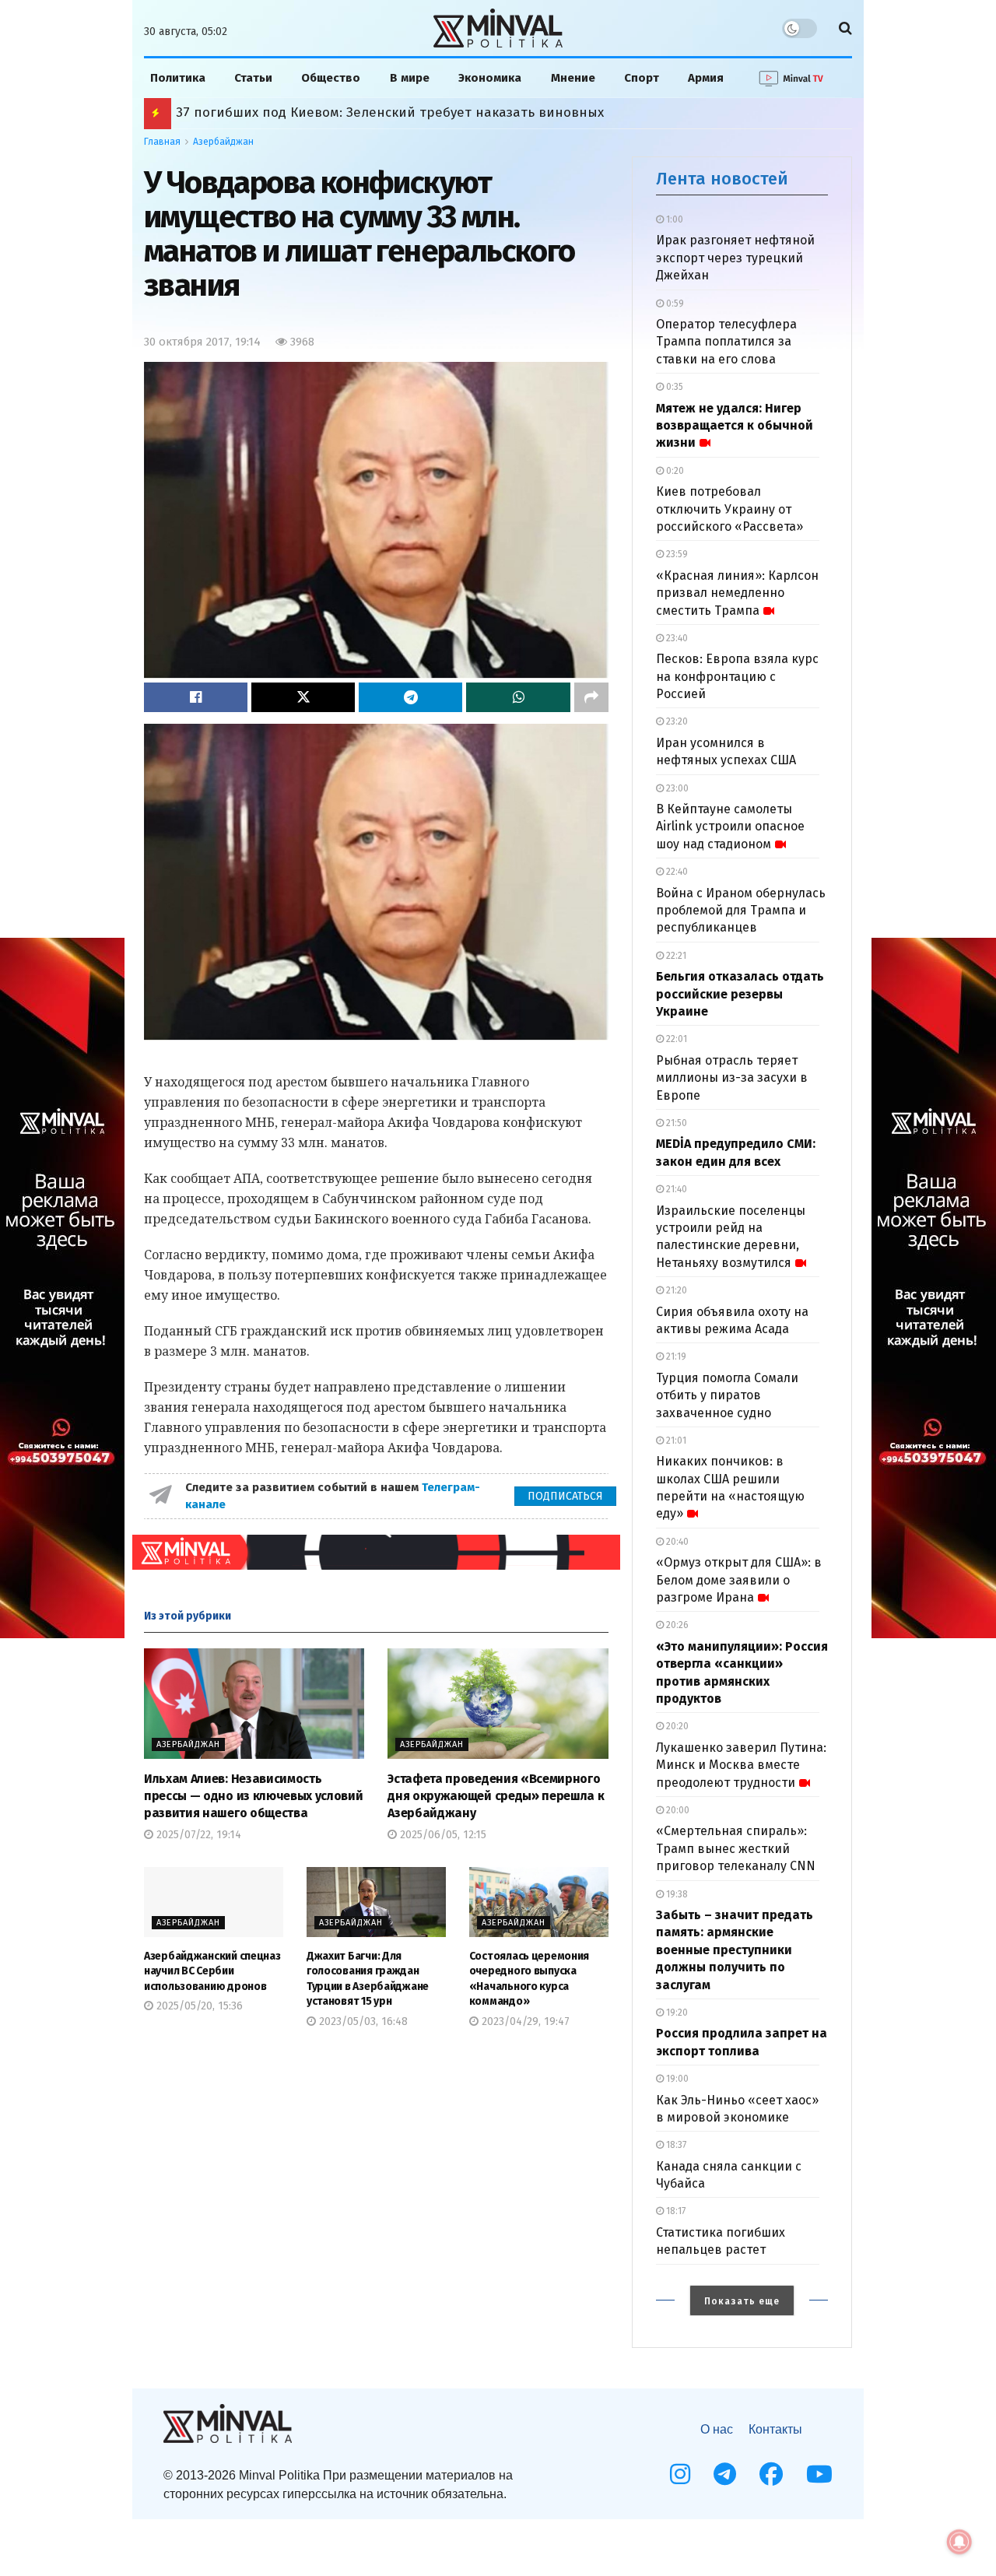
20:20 (676, 1726)
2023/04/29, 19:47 (524, 2021)
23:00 (676, 788)
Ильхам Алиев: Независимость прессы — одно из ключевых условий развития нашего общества (253, 1796)
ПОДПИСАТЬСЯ (565, 1496)
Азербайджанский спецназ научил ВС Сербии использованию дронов (212, 1971)
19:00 (676, 2079)
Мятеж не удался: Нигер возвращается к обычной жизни (735, 426)
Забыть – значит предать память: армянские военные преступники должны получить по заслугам (735, 1950)
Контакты (775, 2429)
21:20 (675, 1290)
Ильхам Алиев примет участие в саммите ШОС (328, 112)
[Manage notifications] (959, 2542)
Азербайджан (223, 142)
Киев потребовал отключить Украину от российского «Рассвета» (729, 509)
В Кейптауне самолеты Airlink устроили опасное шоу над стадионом (730, 826)
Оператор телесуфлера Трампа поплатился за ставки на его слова (726, 342)
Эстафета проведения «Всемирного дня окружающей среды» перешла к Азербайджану (496, 1796)
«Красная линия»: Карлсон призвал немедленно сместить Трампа (737, 593)
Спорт (642, 78)
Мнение (573, 78)
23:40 (676, 638)
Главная (162, 142)
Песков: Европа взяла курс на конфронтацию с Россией (737, 676)
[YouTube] (819, 2474)
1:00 (673, 219)
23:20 (676, 721)
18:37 (675, 2145)
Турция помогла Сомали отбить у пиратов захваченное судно (727, 1395)
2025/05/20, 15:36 (198, 2006)
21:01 (675, 1441)
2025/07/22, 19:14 (197, 1835)
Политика (178, 78)
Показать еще (742, 2301)
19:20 (676, 2013)
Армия (706, 78)
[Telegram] (725, 2474)
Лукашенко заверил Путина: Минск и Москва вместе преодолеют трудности (741, 1765)
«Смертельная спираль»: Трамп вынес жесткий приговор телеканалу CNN (736, 1848)
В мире (410, 78)
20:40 (676, 1542)
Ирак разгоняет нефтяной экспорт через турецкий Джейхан (735, 258)
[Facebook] (771, 2474)
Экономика (490, 78)
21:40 (675, 1189)
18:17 (675, 2211)
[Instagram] (680, 2474)
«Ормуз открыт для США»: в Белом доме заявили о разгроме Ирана (739, 1580)
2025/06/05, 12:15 (442, 1835)
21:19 (675, 1356)
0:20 (674, 471)
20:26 (676, 1625)
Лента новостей (722, 179)
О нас (717, 2429)
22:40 (676, 872)
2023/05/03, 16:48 (362, 2021)
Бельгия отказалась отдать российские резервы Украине (740, 994)
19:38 (676, 1894)
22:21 (675, 956)
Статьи (253, 78)
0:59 (674, 304)
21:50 (675, 1123)
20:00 (677, 1810)
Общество (331, 78)
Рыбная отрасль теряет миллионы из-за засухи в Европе (732, 1078)
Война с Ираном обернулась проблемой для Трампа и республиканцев (741, 911)
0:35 (673, 387)
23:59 (676, 554)
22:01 (675, 1039)
